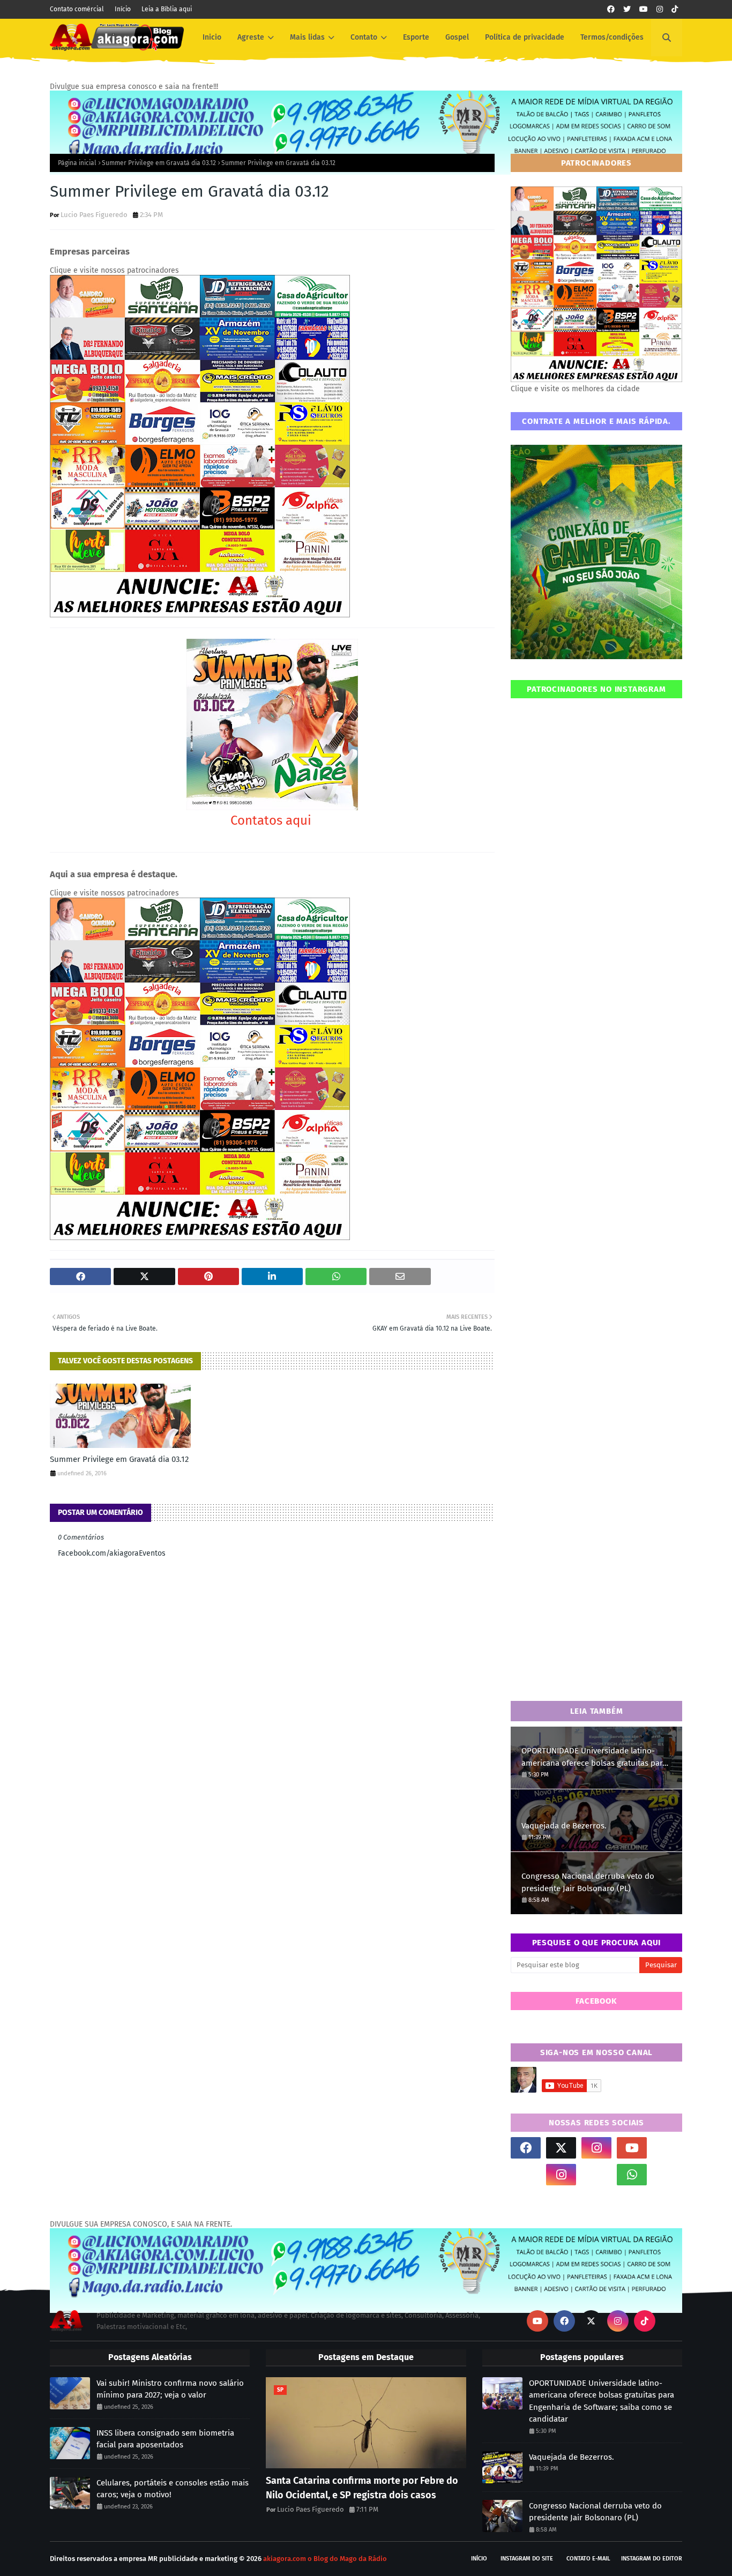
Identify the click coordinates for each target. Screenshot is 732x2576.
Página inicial (77, 163)
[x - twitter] (627, 9)
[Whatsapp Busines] (667, 2175)
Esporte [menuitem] (416, 37)
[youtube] (644, 9)
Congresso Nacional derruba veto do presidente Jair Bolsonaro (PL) (588, 1882)
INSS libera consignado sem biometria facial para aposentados (165, 2439)
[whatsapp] (632, 2175)
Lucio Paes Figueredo (94, 215)
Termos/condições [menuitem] (612, 37)
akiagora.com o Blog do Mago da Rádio (325, 2559)
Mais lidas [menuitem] (307, 37)
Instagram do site (527, 2559)
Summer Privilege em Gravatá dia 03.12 (159, 163)
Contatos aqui (272, 820)
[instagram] (660, 9)
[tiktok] (675, 9)
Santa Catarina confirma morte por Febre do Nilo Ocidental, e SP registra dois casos (362, 2488)
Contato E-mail (588, 2559)
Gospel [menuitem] (457, 37)
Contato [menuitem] (364, 37)
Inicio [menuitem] (212, 37)
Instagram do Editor (652, 2559)
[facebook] (611, 9)
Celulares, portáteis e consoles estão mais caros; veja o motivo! (173, 2489)
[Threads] (526, 2175)
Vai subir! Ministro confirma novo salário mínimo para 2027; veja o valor (170, 2389)
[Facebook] (596, 2175)
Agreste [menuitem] (251, 37)
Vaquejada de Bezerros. (564, 1826)
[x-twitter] (561, 2148)
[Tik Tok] (667, 2148)
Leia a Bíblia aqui (167, 9)
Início (123, 9)
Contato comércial (77, 9)
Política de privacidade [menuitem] (525, 37)
